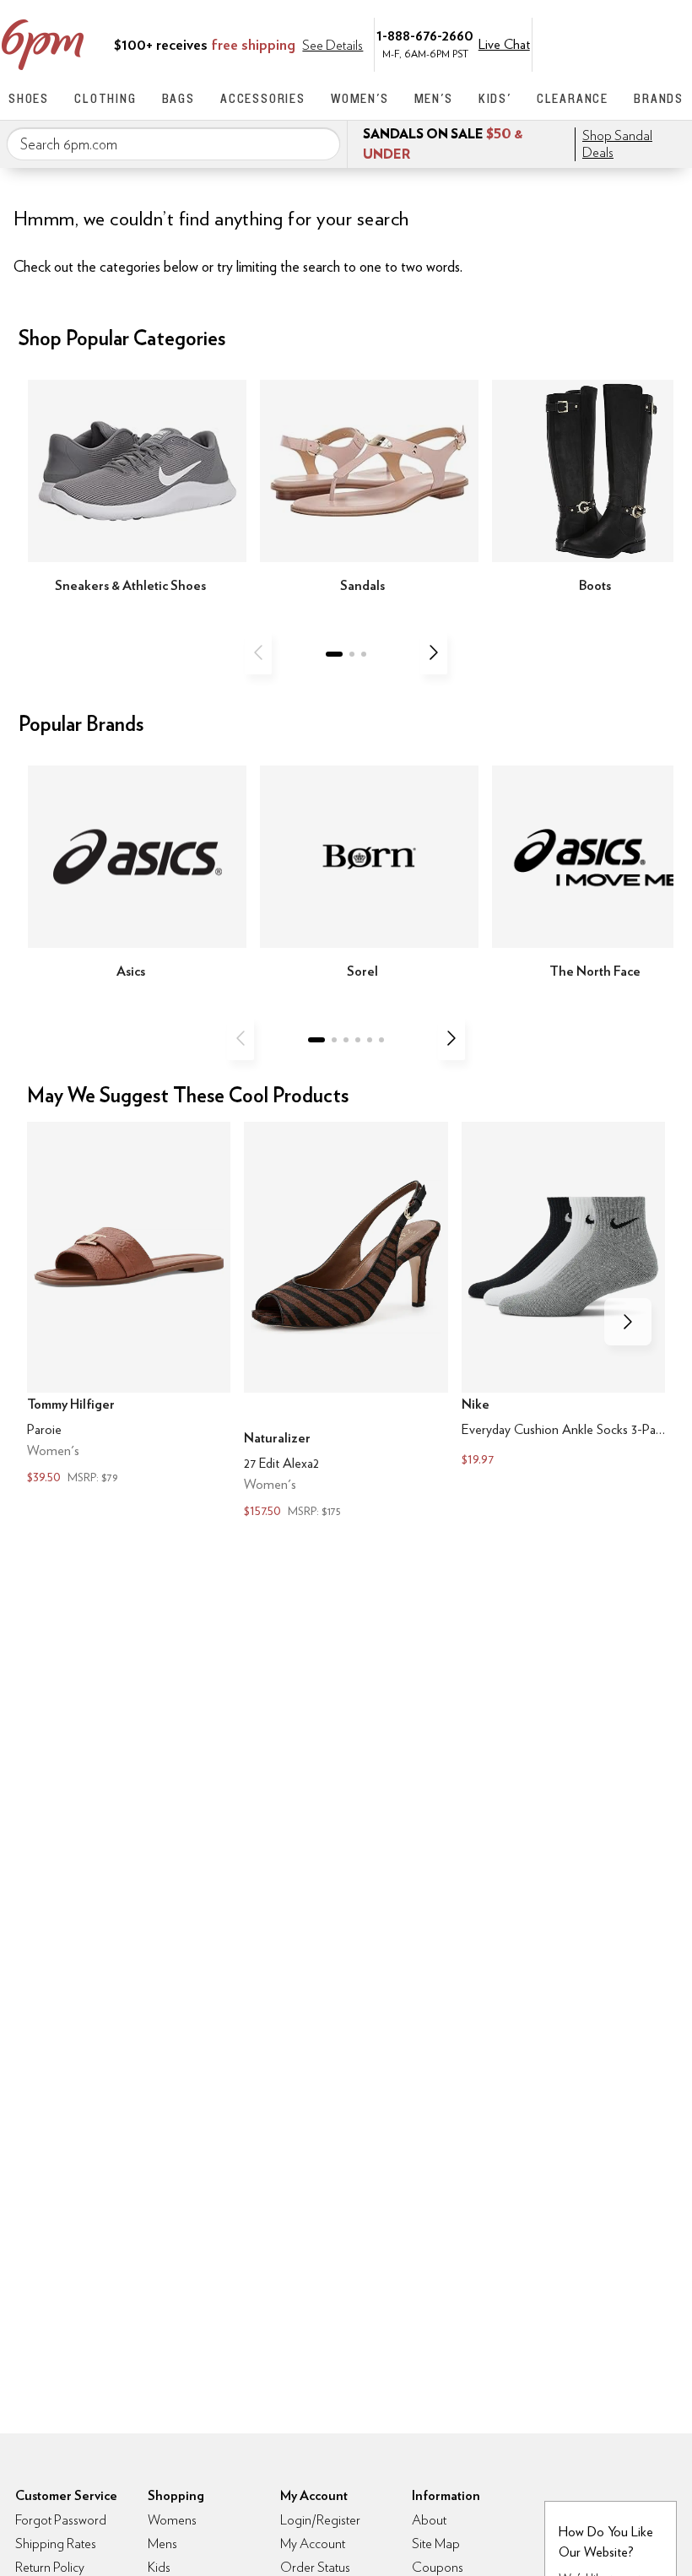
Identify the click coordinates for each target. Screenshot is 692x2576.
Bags (178, 98)
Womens (172, 2520)
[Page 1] (334, 654)
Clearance (573, 98)
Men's (434, 98)
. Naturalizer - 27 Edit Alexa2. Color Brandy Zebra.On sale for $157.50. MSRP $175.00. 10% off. (346, 1322)
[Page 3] (364, 654)
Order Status (315, 2567)
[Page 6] (381, 1040)
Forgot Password (61, 2520)
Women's (360, 98)
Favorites (639, 43)
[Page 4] (358, 1040)
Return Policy (50, 2567)
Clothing (105, 98)
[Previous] (258, 652)
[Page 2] (352, 654)
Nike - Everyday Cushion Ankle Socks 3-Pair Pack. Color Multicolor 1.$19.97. (563, 1296)
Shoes (29, 98)
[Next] (434, 652)
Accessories (263, 98)
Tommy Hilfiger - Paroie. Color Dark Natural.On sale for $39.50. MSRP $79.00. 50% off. (129, 1305)
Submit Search (321, 143)
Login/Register (320, 2520)
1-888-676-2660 (425, 35)
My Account (568, 43)
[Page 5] (370, 1040)
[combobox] (173, 144)
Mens (162, 2544)
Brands (659, 98)
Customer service (603, 43)
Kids (159, 2567)
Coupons (438, 2567)
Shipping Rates (56, 2544)
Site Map (436, 2544)
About (429, 2520)
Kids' (495, 98)
